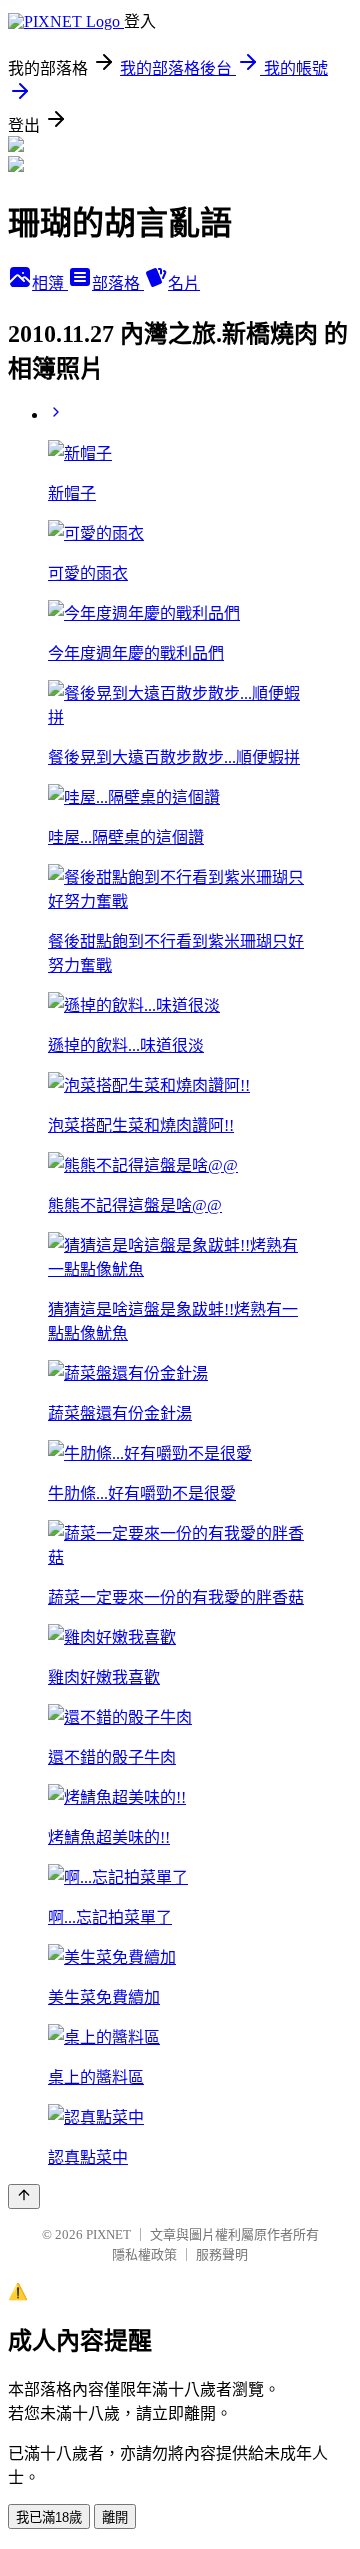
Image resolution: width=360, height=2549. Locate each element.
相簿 (50, 283)
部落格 (118, 283)
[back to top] (24, 2196)
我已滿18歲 (49, 2517)
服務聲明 (222, 2254)
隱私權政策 (144, 2254)
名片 (184, 283)
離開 (115, 2517)
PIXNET (108, 2234)
